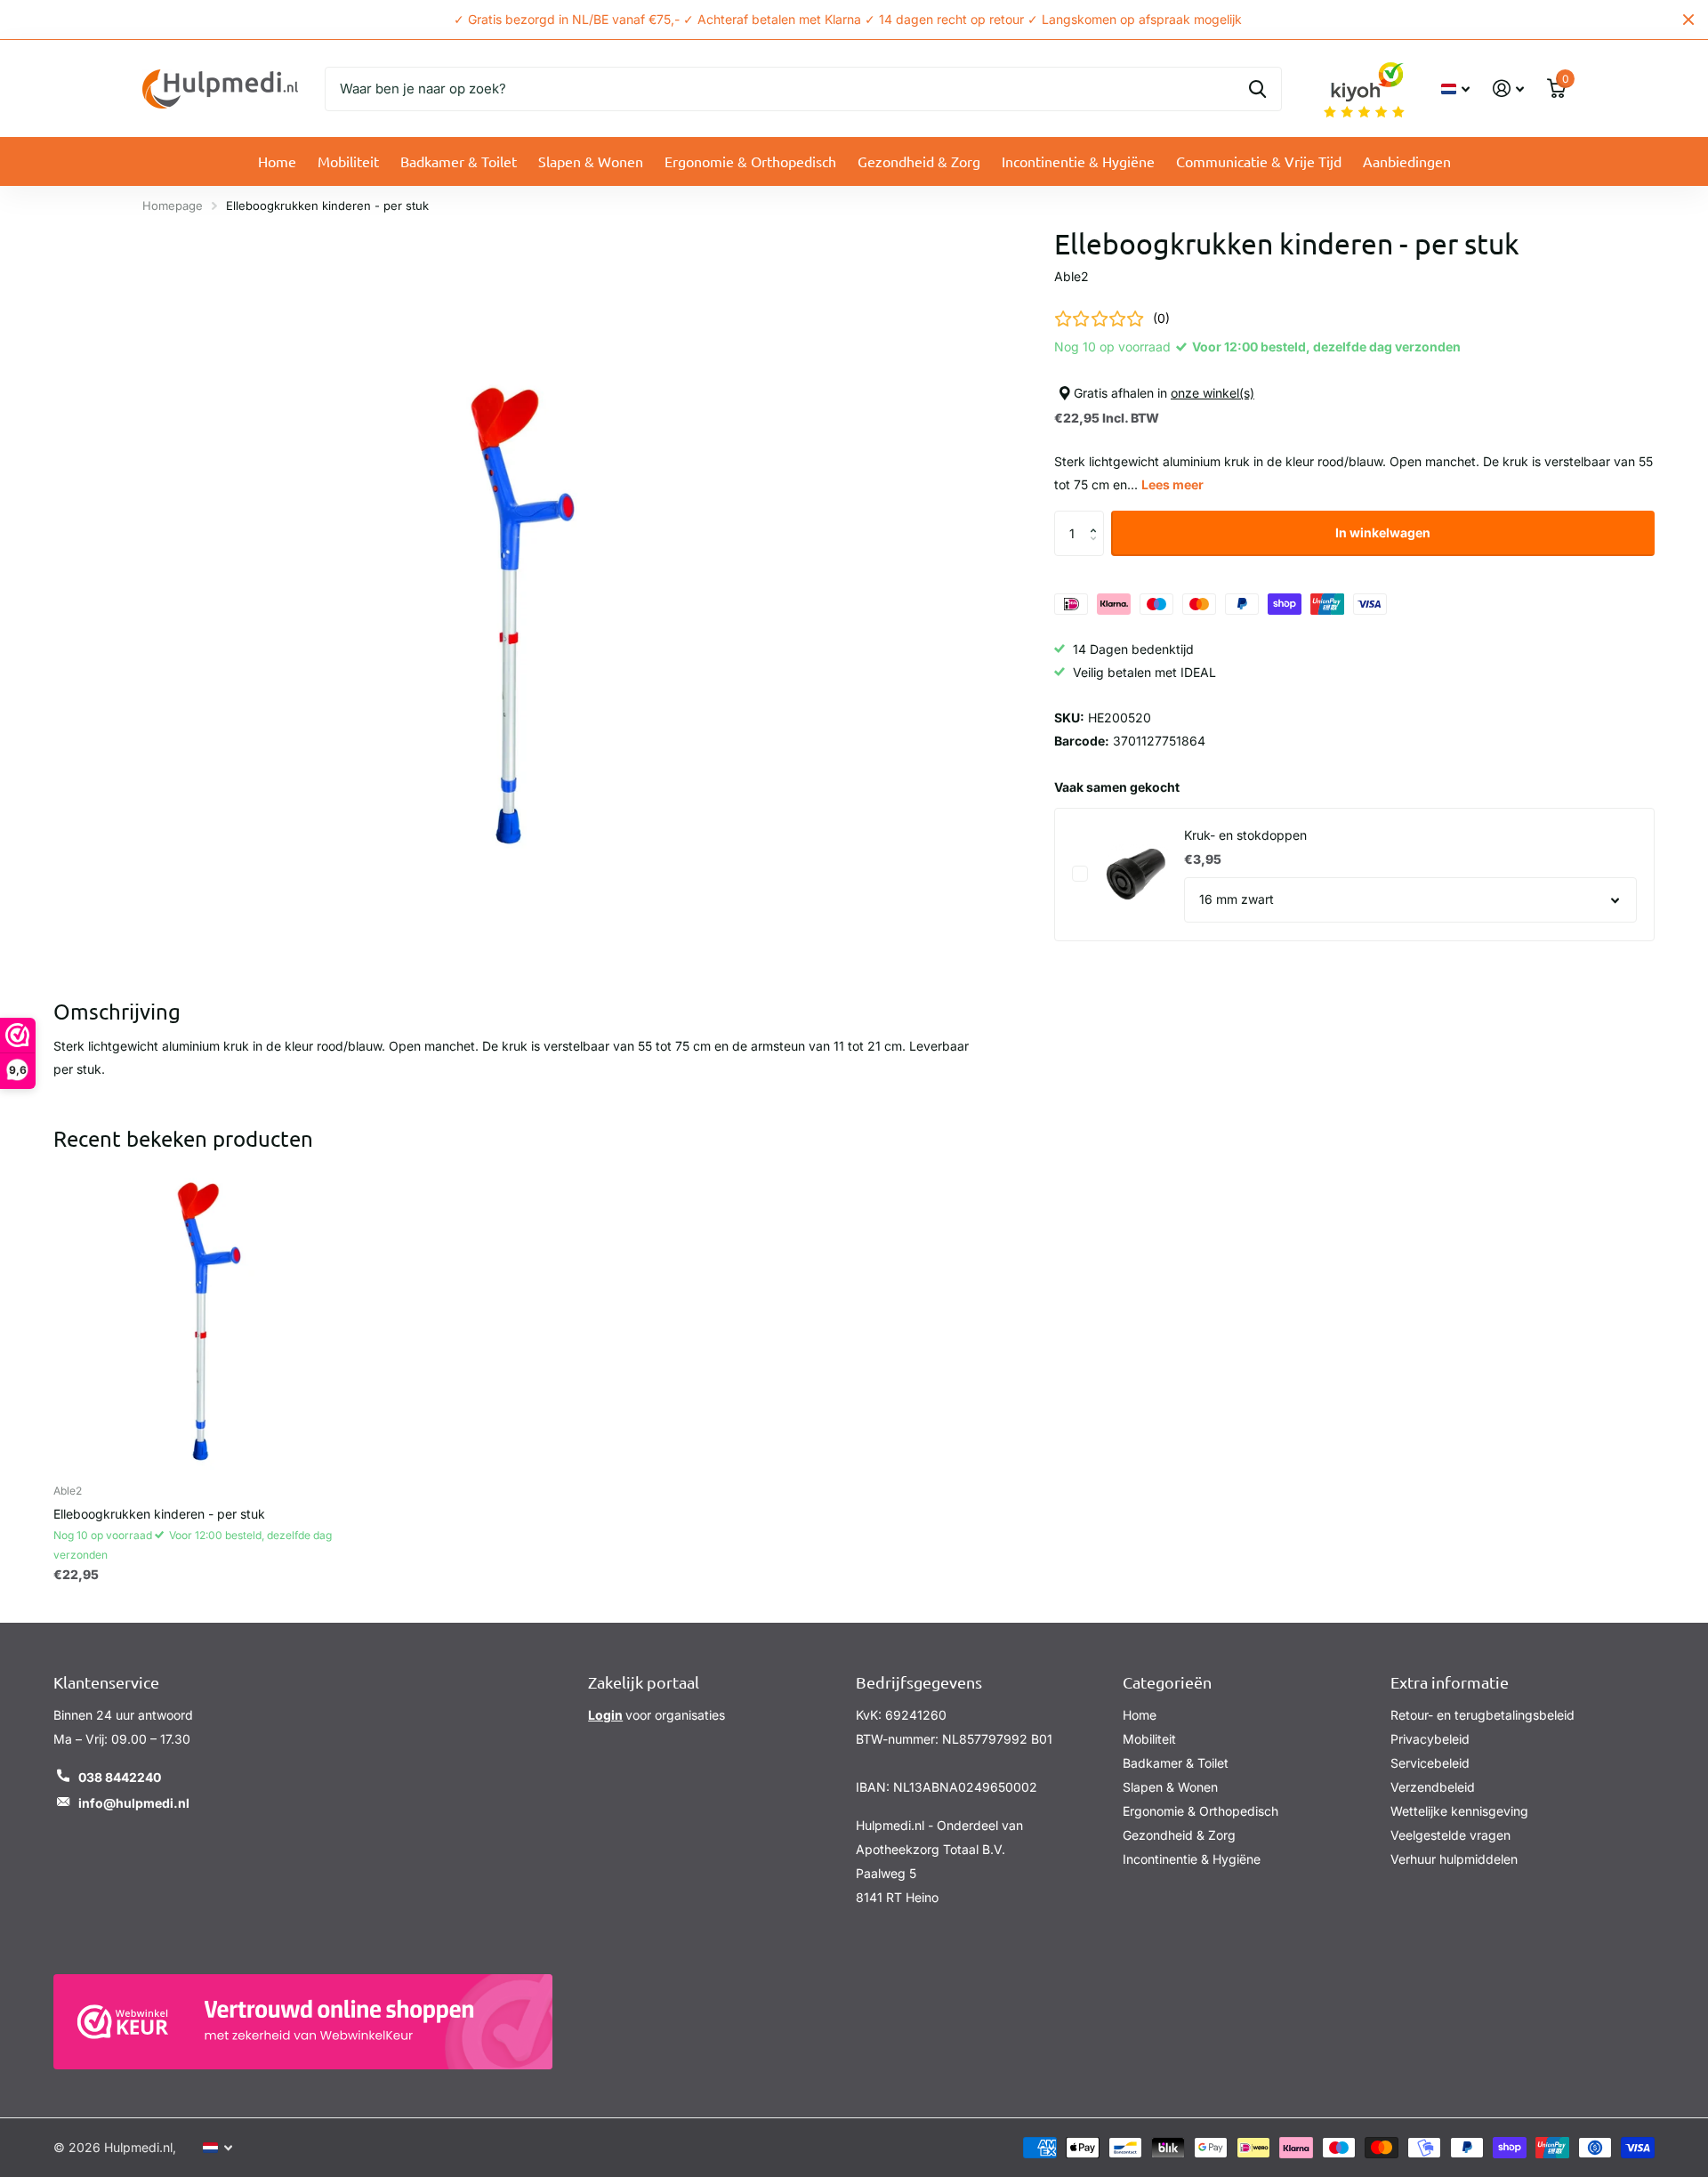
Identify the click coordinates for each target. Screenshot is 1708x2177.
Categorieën (1167, 1682)
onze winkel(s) (1213, 393)
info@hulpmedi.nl (134, 1803)
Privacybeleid (1430, 1739)
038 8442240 (120, 1777)
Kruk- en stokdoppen (1245, 835)
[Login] (1508, 89)
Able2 (1072, 276)
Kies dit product (1080, 874)
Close (1688, 20)
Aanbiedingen (1407, 161)
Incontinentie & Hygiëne (1078, 161)
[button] (1097, 517)
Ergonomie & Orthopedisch (750, 161)
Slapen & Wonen (591, 161)
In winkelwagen (1383, 532)
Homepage (173, 206)
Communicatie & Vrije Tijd (1259, 161)
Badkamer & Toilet (459, 161)
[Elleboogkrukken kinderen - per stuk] (208, 1315)
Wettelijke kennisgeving (1459, 1811)
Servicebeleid (1430, 1763)
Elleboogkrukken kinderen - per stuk (159, 1514)
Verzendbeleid (1433, 1787)
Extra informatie (1450, 1682)
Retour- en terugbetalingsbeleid (1482, 1715)
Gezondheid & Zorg (919, 161)
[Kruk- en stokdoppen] (1136, 874)
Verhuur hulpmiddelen (1454, 1859)
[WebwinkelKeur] (303, 2022)
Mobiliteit (348, 161)
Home (277, 161)
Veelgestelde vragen (1450, 1835)
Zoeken (1257, 89)
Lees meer (1172, 484)
